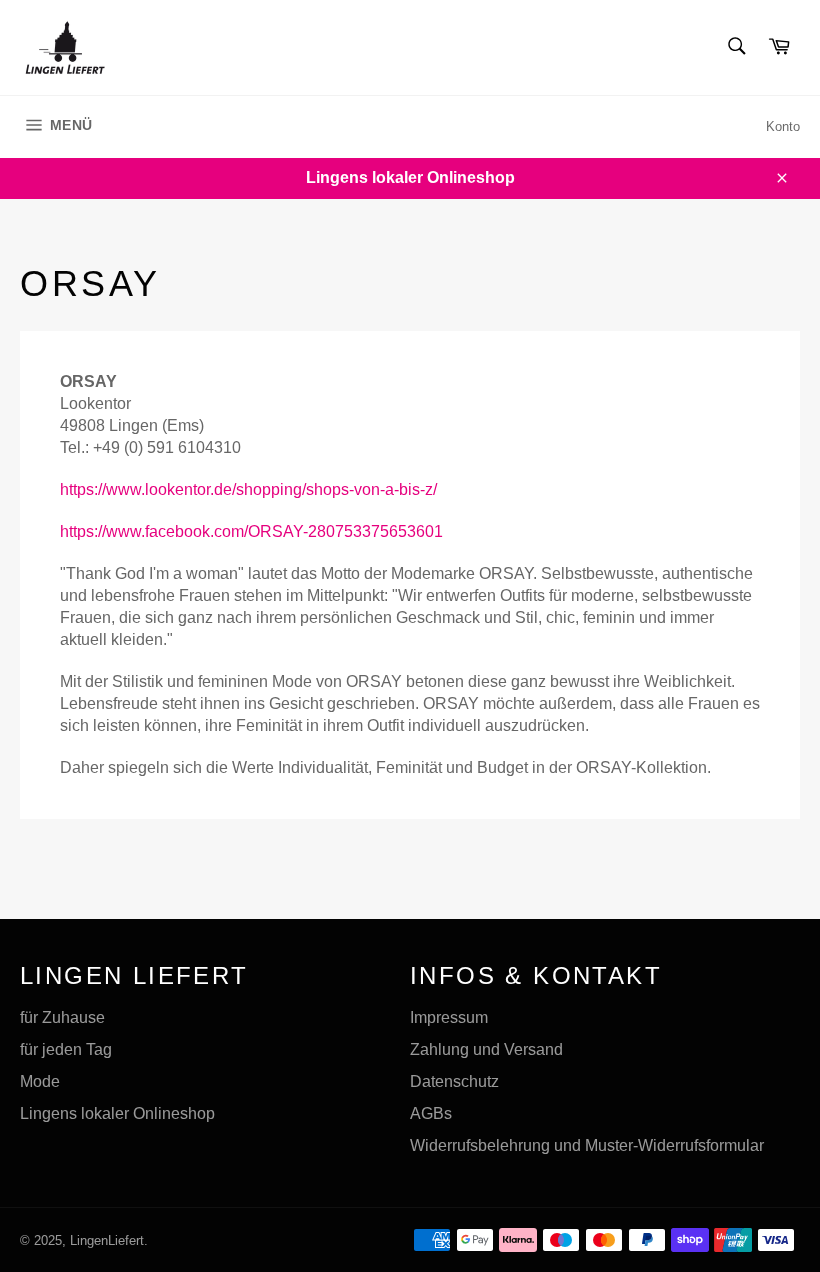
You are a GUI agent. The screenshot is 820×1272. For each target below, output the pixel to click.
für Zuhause (62, 1017)
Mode (40, 1081)
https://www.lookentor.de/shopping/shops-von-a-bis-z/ (248, 489)
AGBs (431, 1113)
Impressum (449, 1017)
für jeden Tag (66, 1049)
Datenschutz (454, 1081)
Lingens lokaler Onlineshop (117, 1113)
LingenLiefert (107, 1240)
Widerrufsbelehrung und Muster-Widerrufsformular (587, 1145)
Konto (783, 126)
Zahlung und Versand (486, 1049)
